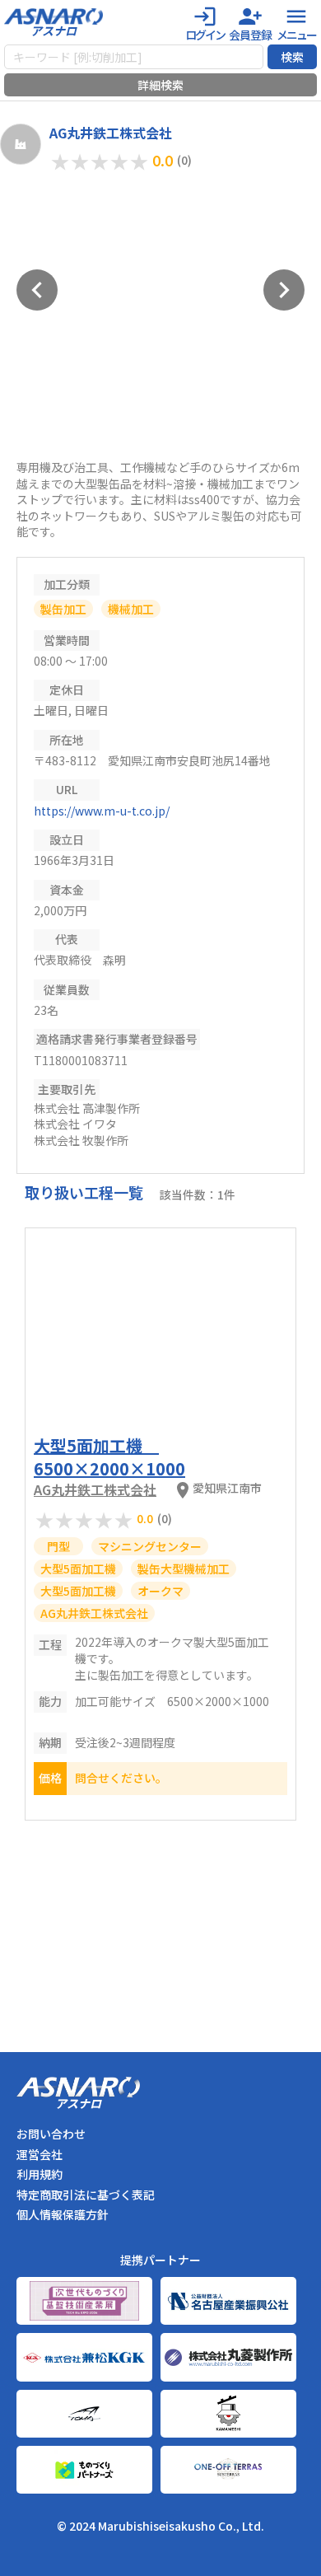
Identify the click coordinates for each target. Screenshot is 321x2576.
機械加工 (131, 609)
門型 (58, 1546)
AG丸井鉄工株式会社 (95, 1489)
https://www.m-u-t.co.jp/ (102, 811)
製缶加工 (63, 609)
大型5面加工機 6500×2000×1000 (109, 1457)
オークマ (160, 1591)
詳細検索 (160, 85)
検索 (292, 57)
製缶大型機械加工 (184, 1569)
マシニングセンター (150, 1546)
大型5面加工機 (78, 1569)
